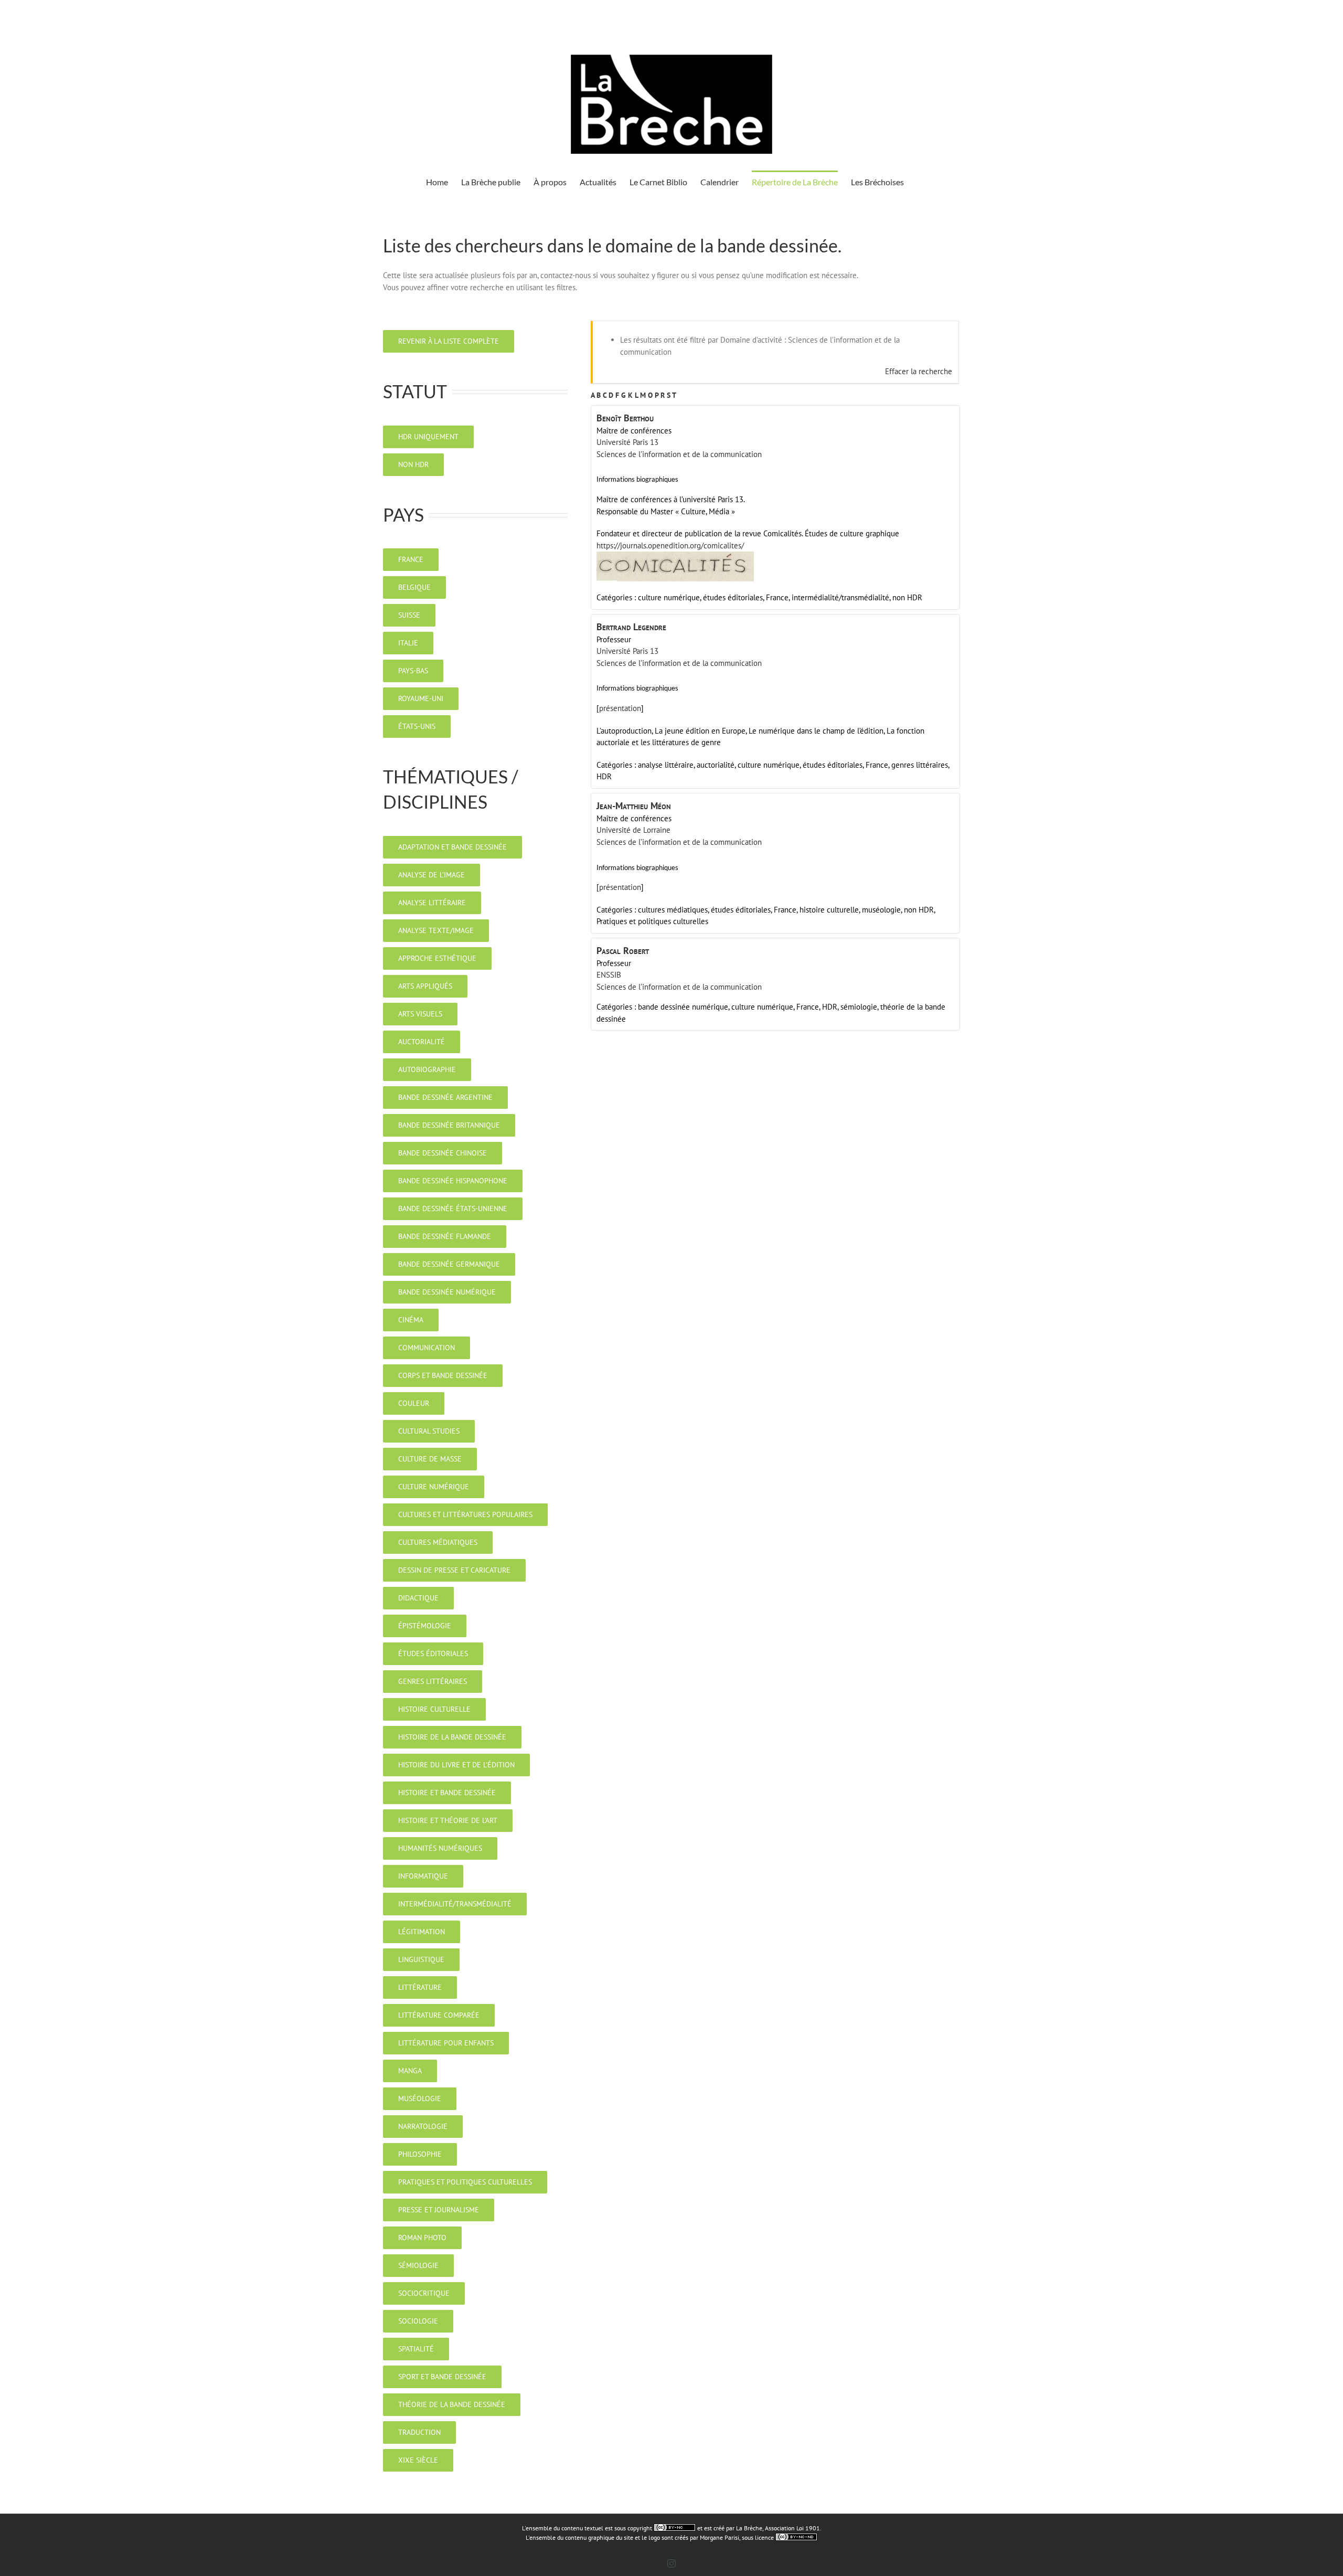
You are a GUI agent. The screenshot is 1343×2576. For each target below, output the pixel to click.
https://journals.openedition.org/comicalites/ (670, 545)
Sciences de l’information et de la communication (679, 454)
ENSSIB (609, 975)
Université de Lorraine (633, 830)
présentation (620, 708)
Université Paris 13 (627, 442)
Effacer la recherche (919, 371)
